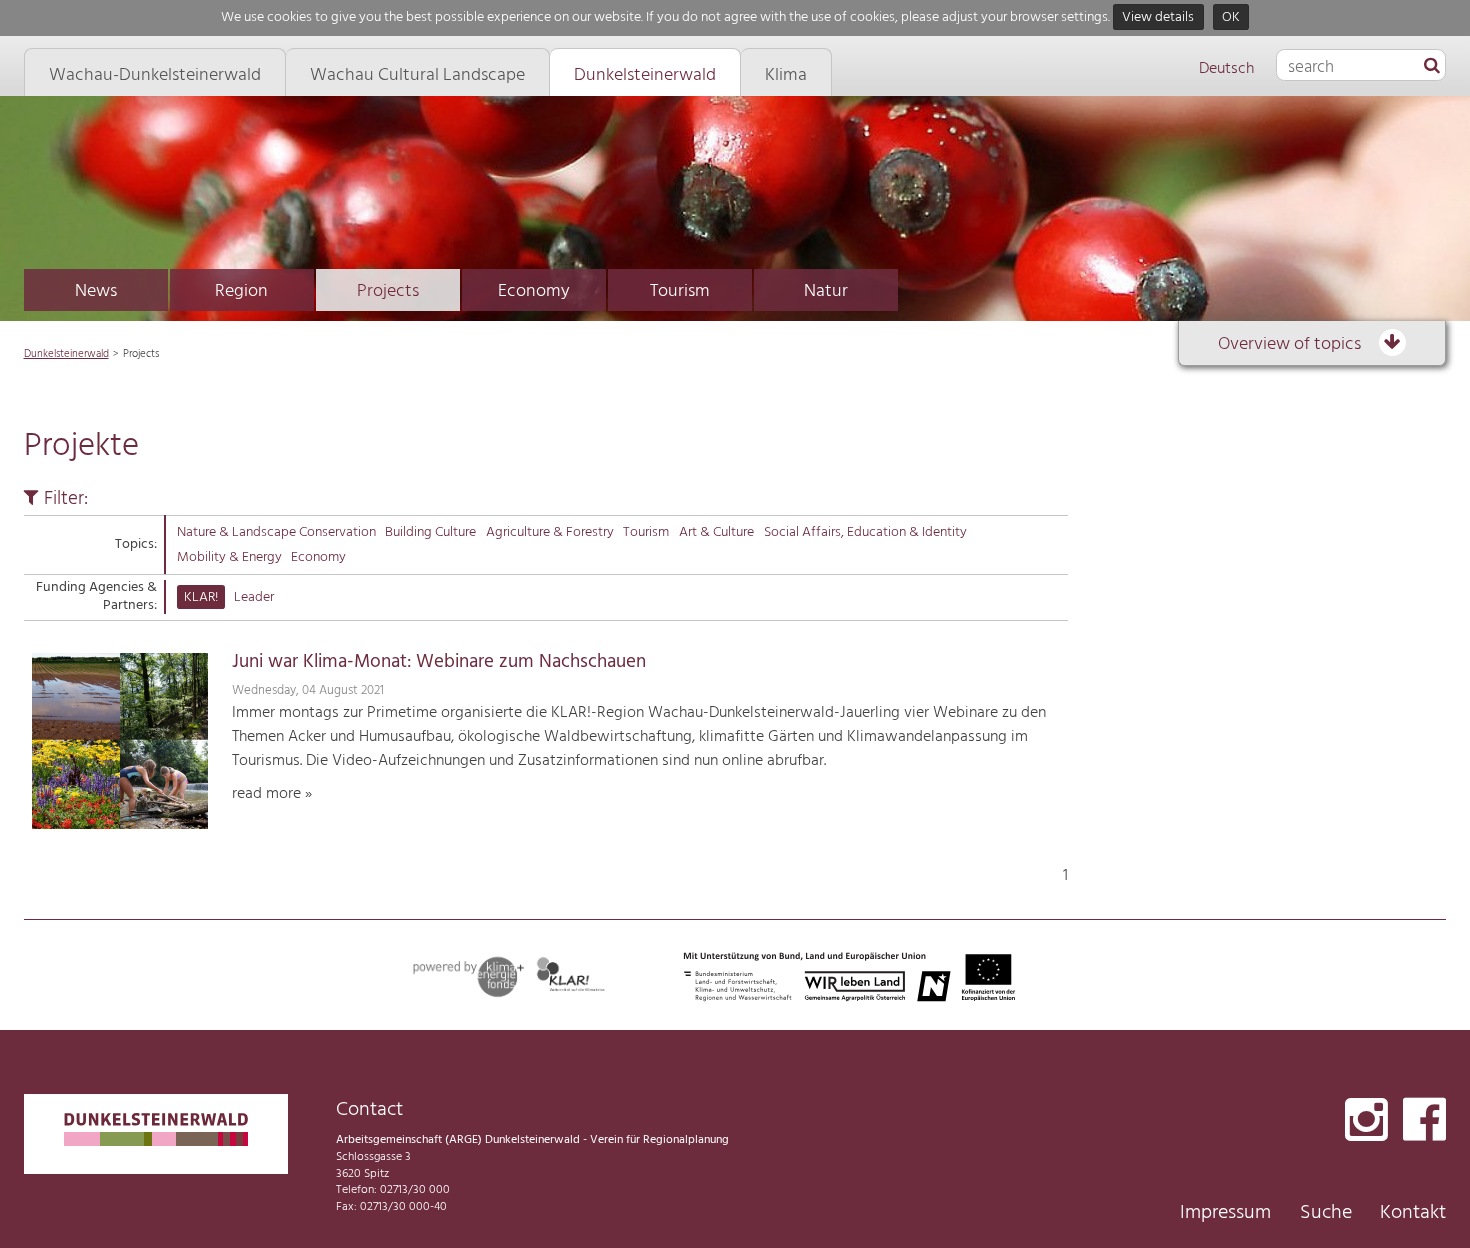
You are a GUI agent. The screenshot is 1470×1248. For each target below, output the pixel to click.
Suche (1326, 1213)
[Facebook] (1424, 1121)
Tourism (680, 291)
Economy (534, 291)
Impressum (1225, 1213)
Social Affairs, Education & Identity (865, 532)
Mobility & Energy (229, 557)
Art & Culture (716, 532)
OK (1231, 17)
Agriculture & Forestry (550, 532)
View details (1158, 17)
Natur (826, 291)
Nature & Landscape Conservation (276, 532)
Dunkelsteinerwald (66, 354)
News (96, 291)
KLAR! (201, 597)
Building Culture (430, 532)
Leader (254, 597)
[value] (1432, 67)
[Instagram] (1366, 1121)
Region (241, 291)
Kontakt (1413, 1213)
